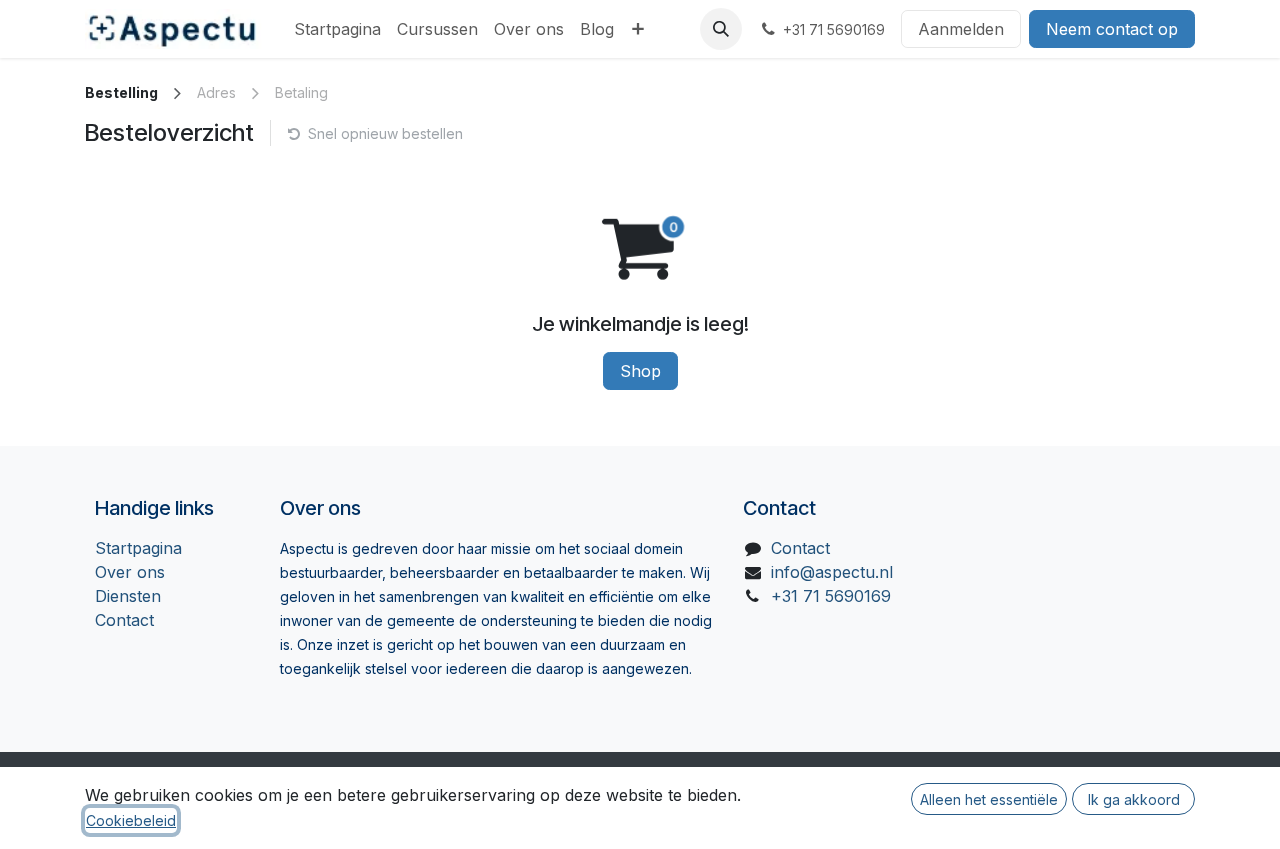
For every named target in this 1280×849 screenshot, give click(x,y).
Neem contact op (1112, 29)
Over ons (130, 572)
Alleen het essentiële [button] (989, 799)
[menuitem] (337, 29)
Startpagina (138, 548)
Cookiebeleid (131, 820)
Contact (124, 620)
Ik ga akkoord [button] (1134, 799)
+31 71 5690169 (831, 596)
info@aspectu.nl (832, 572)
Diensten (128, 596)
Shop (640, 371)
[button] (721, 29)
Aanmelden (961, 29)
